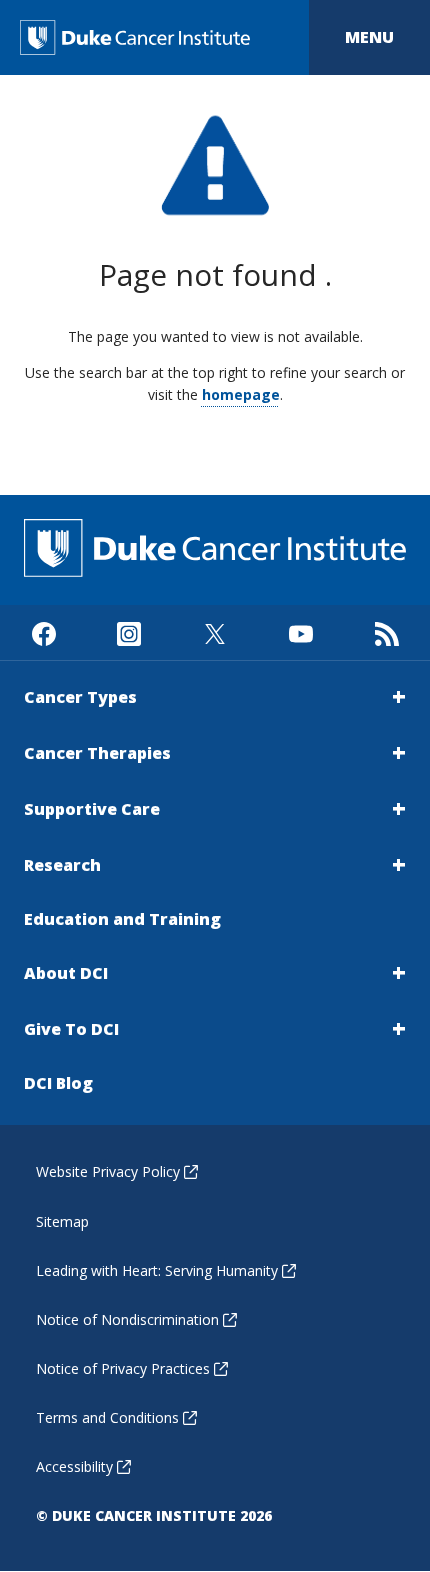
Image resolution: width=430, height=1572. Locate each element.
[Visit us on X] (215, 632)
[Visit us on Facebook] (43, 632)
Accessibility (74, 1466)
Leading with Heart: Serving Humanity (157, 1270)
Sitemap (62, 1221)
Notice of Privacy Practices (123, 1368)
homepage (241, 394)
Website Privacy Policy (108, 1171)
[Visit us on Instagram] (129, 632)
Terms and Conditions (107, 1417)
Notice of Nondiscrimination (127, 1319)
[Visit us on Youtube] (300, 632)
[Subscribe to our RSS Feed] (386, 632)
